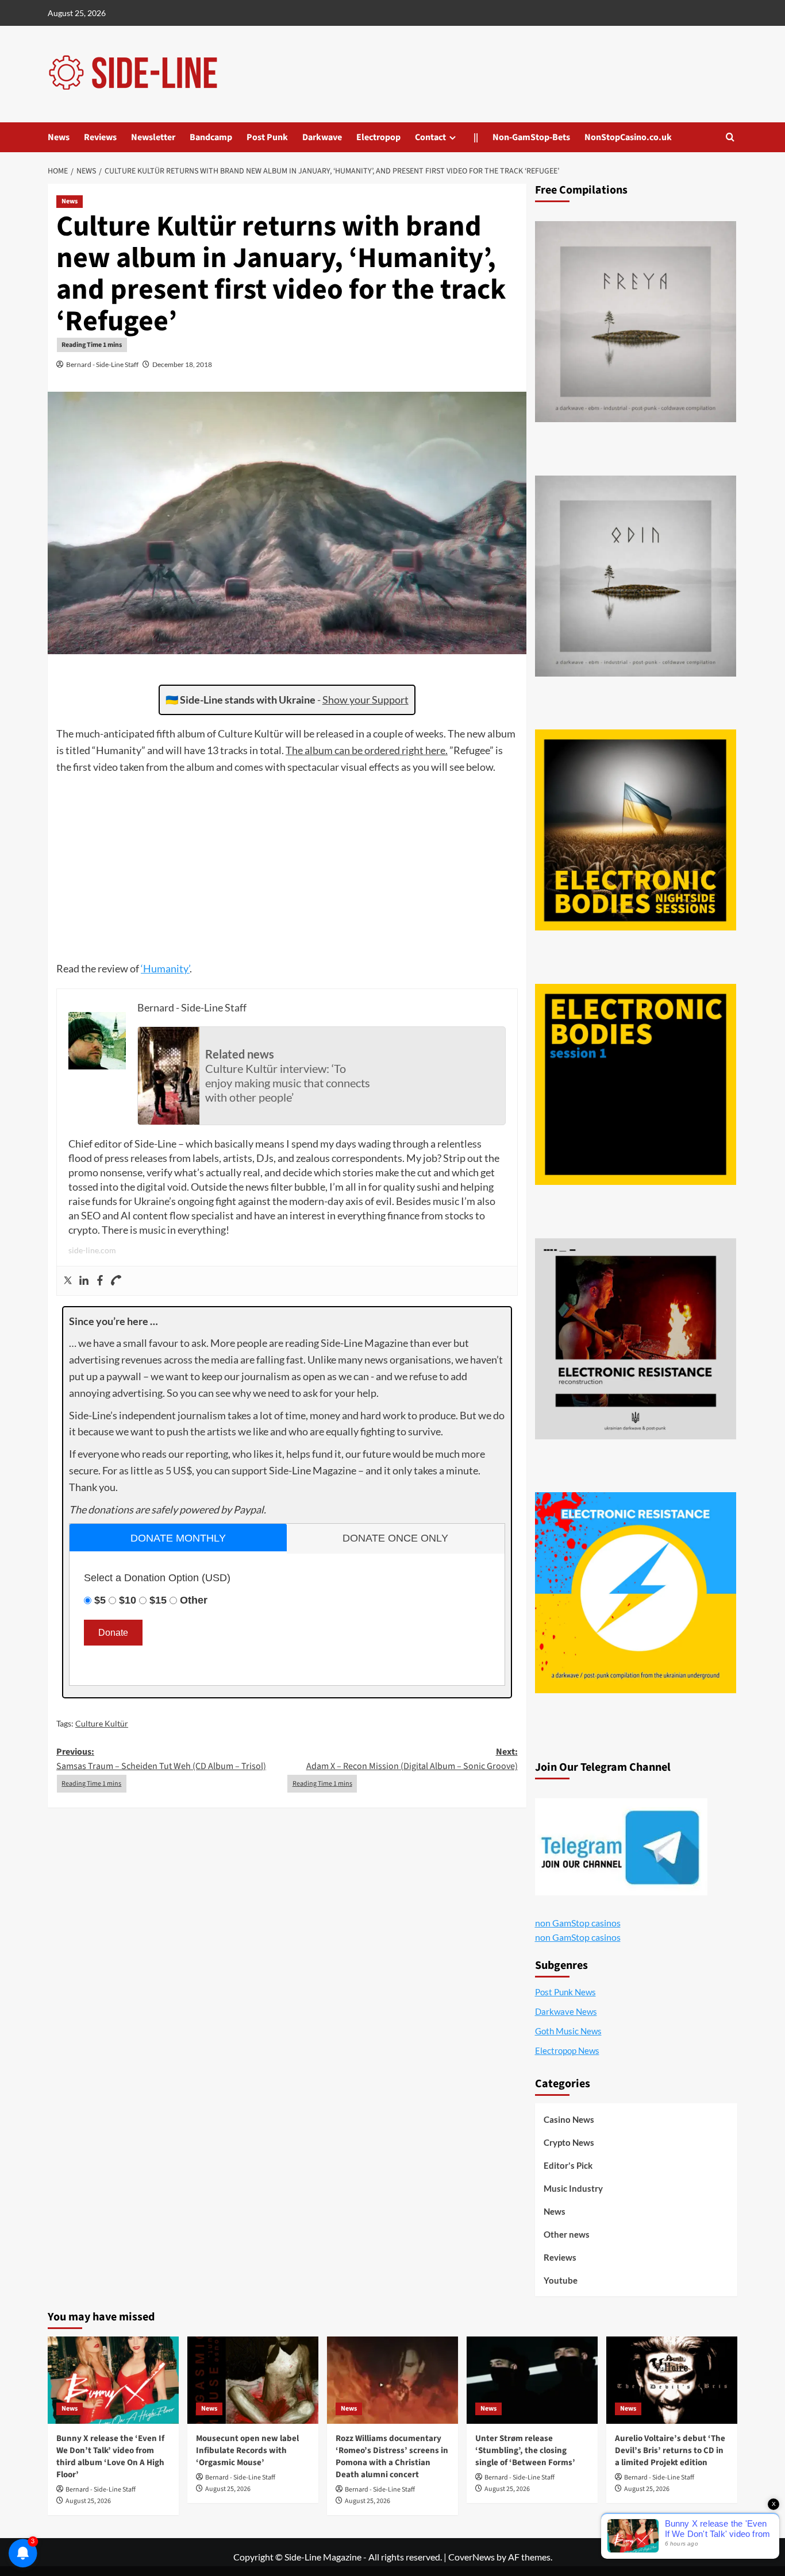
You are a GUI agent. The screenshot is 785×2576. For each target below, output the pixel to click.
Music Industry (573, 2188)
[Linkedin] (84, 1281)
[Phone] (116, 1281)
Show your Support (365, 700)
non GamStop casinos (578, 1923)
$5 (100, 1600)
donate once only (395, 1538)
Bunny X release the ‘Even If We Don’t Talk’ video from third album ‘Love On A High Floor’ (110, 2457)
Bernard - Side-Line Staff (102, 364)
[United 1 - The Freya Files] (636, 322)
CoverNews (472, 2557)
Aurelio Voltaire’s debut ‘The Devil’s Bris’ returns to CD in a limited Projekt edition (670, 2451)
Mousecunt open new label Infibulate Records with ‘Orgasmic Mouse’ (247, 2451)
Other (194, 1600)
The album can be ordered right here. (367, 750)
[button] (730, 137)
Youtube (561, 2280)
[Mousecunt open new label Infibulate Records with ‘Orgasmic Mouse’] (253, 2380)
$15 (158, 1600)
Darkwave (322, 137)
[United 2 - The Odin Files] (636, 576)
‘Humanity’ (165, 968)
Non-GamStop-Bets (531, 137)
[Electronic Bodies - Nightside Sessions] (636, 830)
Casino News (569, 2119)
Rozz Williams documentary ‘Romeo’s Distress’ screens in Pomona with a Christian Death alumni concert (392, 2457)
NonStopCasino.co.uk (628, 137)
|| (476, 137)
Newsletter (153, 137)
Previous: (161, 1759)
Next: (412, 1759)
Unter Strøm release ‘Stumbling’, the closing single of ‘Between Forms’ (525, 2451)
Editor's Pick (568, 2165)
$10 (128, 1600)
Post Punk (267, 137)
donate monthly (178, 1538)
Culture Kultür (102, 1723)
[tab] (178, 1537)
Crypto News (569, 2142)
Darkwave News (566, 2011)
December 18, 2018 (182, 364)
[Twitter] (68, 1281)
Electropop (378, 137)
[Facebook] (100, 1281)
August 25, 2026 (88, 2501)
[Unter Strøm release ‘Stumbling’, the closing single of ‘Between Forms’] (532, 2380)
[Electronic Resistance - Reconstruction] (636, 1339)
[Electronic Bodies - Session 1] (636, 1084)
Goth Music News (568, 2031)
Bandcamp (211, 137)
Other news (567, 2234)
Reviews (100, 137)
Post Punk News (565, 1992)
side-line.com (92, 1250)
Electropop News (567, 2050)
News (59, 137)
